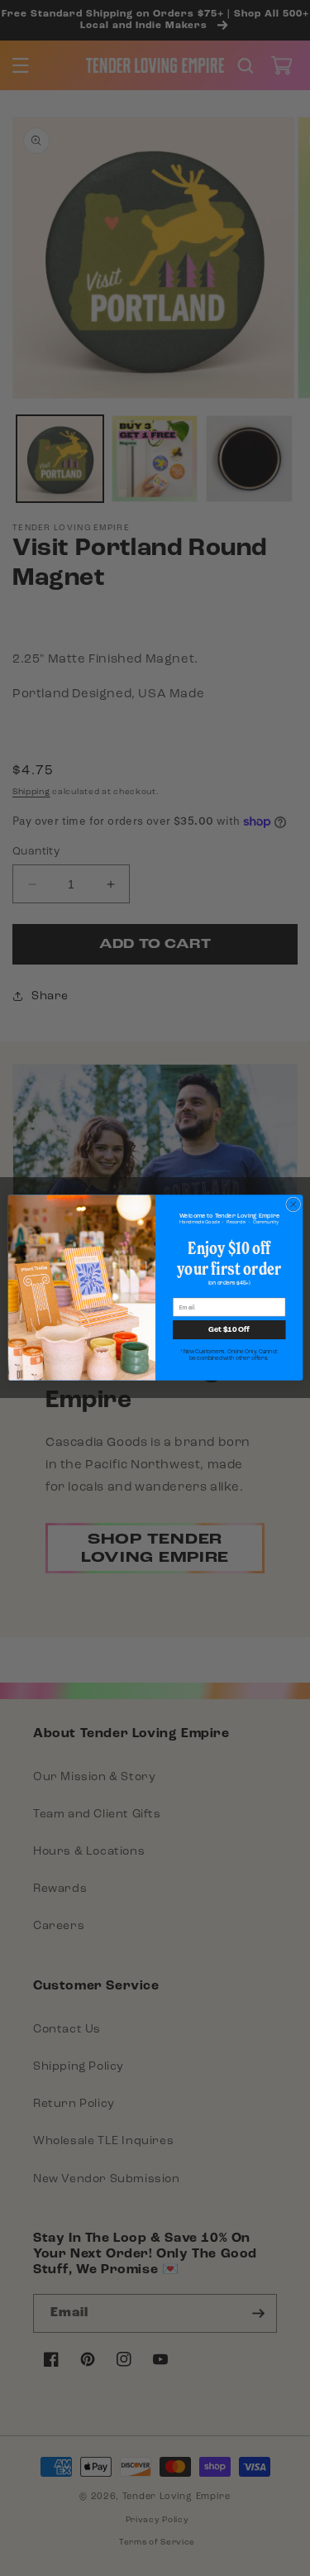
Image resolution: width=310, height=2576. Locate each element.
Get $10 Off (229, 1330)
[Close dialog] (293, 1204)
